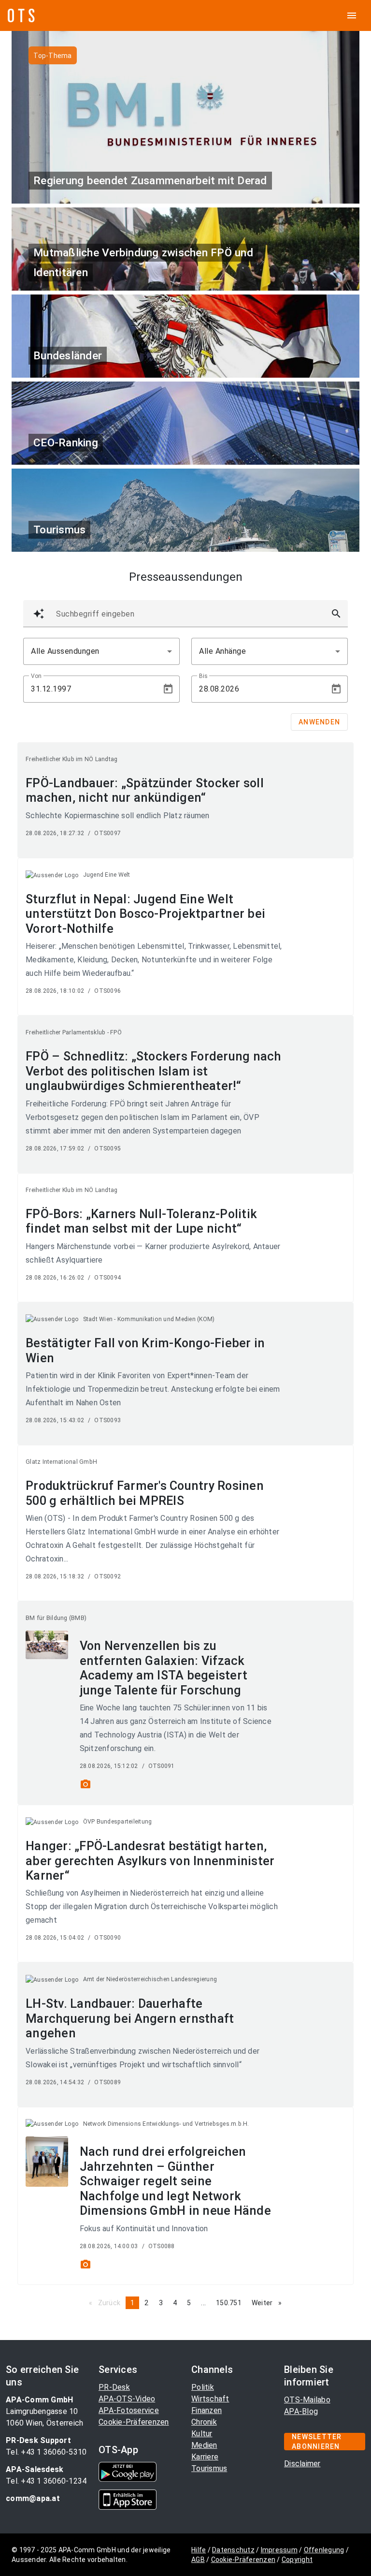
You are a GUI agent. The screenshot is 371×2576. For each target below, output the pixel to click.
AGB (198, 2560)
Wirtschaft (210, 2399)
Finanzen (207, 2410)
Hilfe (199, 2550)
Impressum (279, 2550)
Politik (203, 2387)
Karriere (205, 2457)
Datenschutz (233, 2550)
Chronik (204, 2422)
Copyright (297, 2560)
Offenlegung (324, 2550)
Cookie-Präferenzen (134, 2422)
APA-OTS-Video (127, 2399)
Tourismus (209, 2468)
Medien (204, 2445)
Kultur (202, 2434)
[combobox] (101, 651)
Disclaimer (302, 2464)
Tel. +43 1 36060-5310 (46, 2452)
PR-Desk (114, 2387)
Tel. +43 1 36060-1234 (46, 2481)
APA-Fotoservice (129, 2410)
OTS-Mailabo (307, 2400)
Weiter (269, 2303)
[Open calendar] (168, 689)
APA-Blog (301, 2411)
